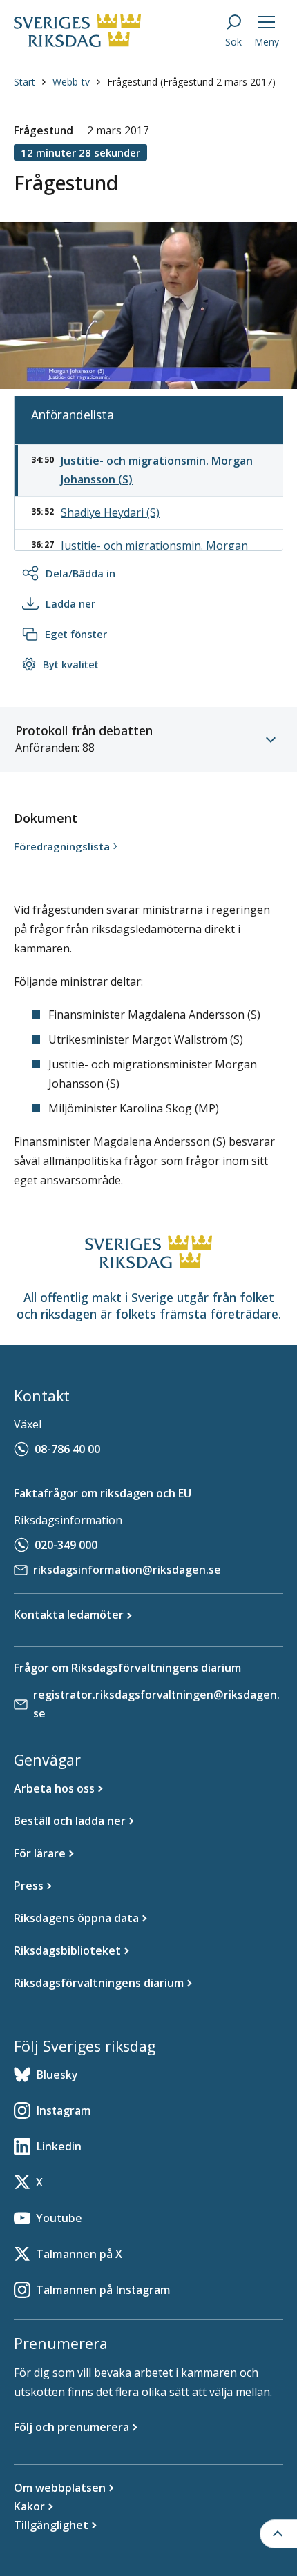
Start (25, 82)
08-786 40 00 (67, 1449)
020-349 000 (66, 1545)
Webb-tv (71, 82)
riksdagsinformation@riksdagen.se (127, 1570)
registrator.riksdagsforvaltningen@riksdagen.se (156, 1704)
